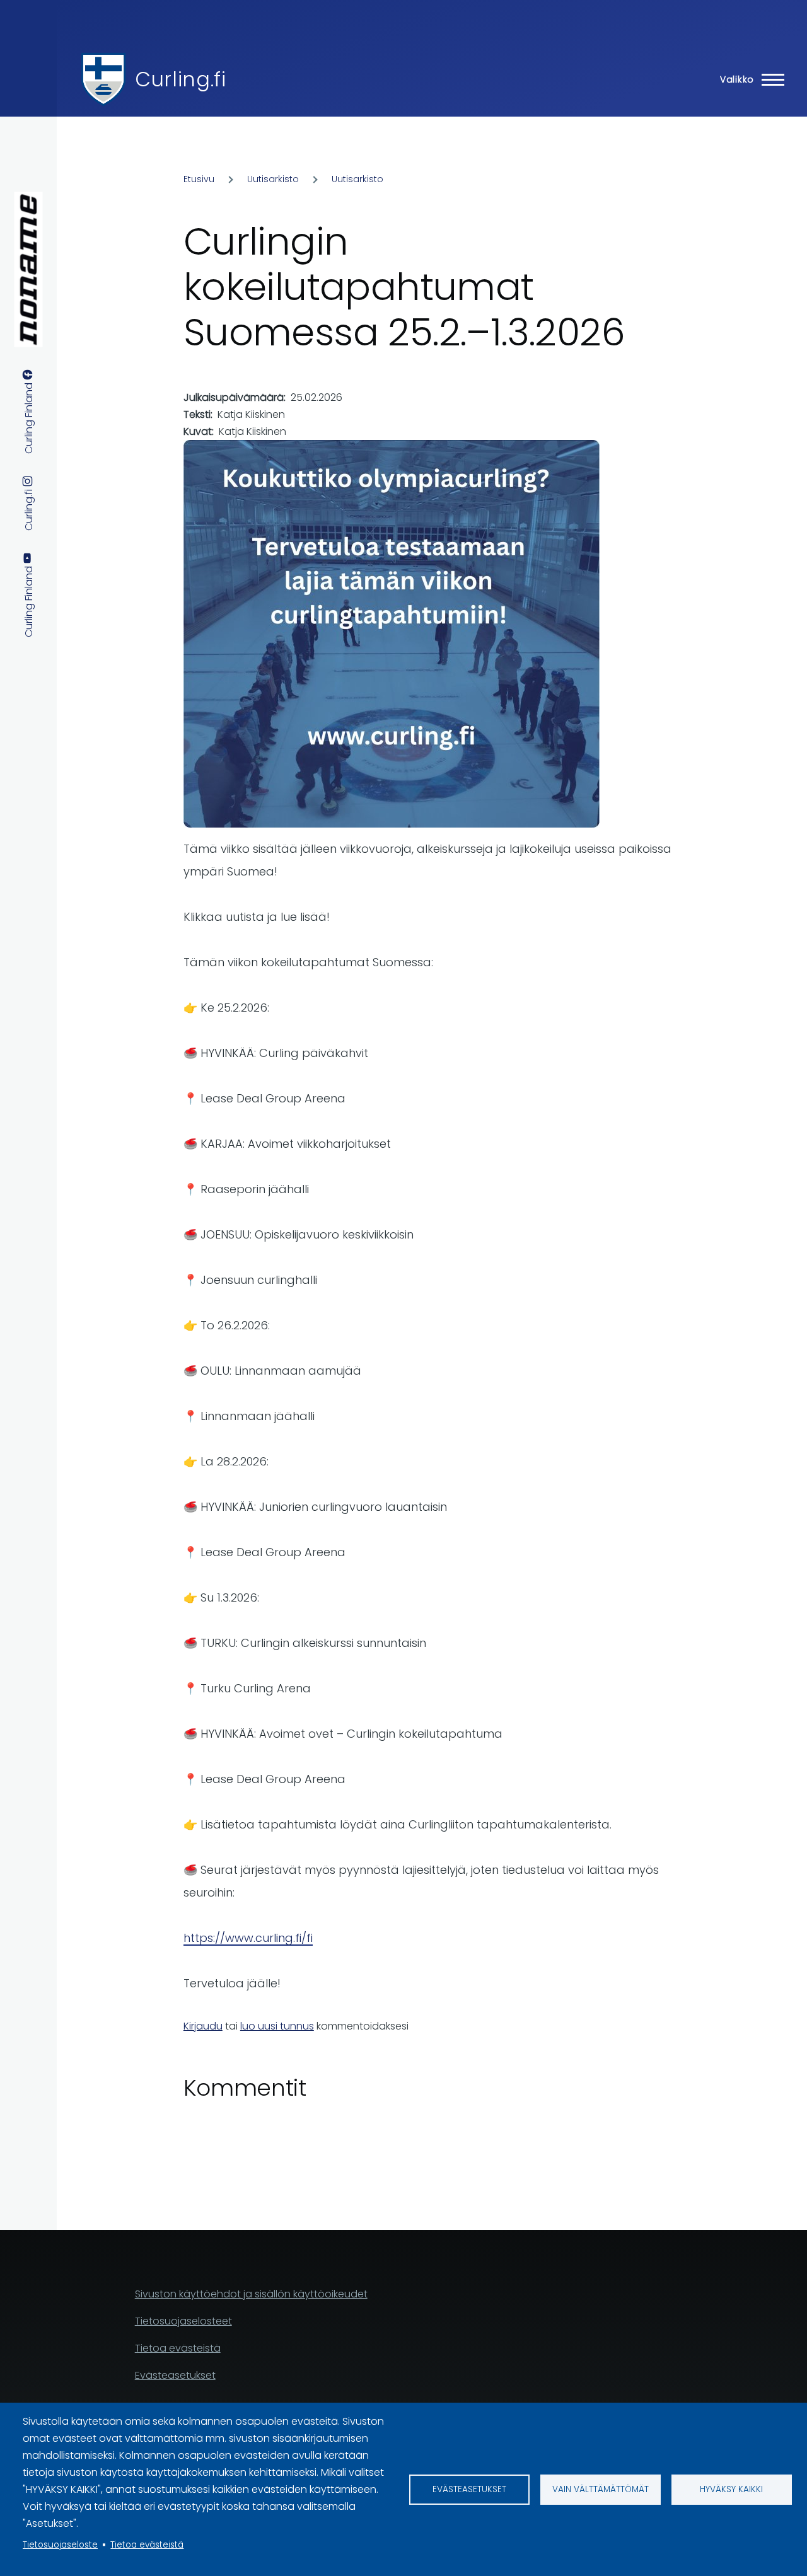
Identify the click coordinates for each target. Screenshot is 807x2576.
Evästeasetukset (469, 2489)
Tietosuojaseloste (60, 2545)
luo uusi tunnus (277, 2026)
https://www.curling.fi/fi (248, 1938)
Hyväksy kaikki (731, 2489)
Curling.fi (180, 79)
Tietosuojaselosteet (183, 2321)
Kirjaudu (203, 2026)
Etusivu (199, 179)
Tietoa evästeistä (147, 2545)
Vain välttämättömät (601, 2489)
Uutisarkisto (273, 179)
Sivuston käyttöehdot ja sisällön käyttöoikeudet (251, 2294)
